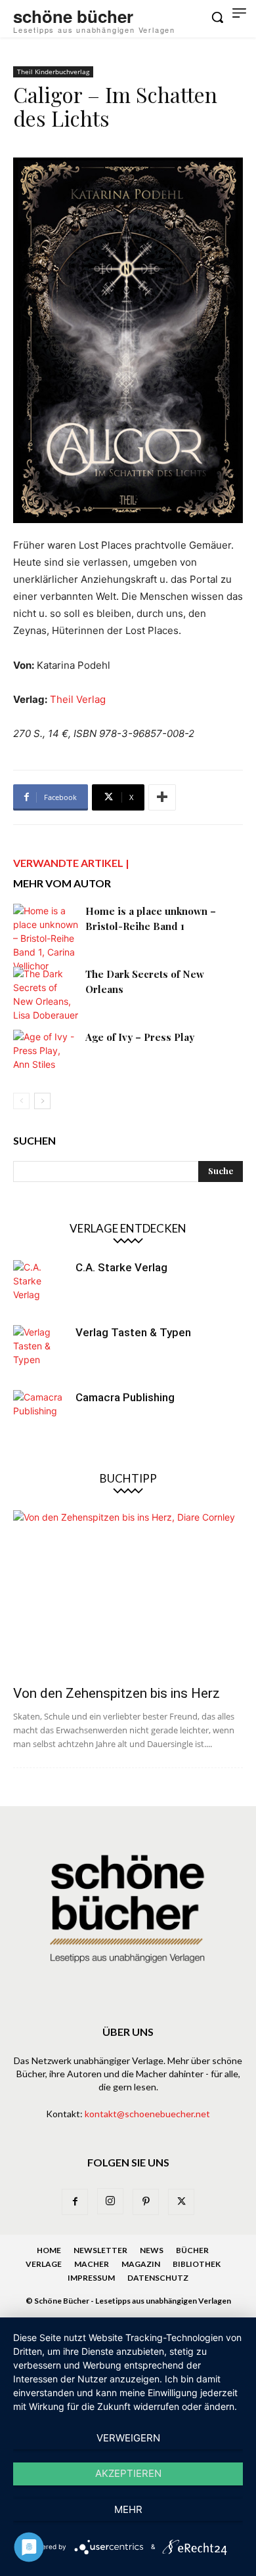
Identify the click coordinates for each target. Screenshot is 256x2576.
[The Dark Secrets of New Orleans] (46, 994)
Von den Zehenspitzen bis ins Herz (117, 1693)
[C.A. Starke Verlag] (39, 1286)
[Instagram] (110, 2201)
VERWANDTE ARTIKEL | (71, 863)
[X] (181, 2202)
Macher (92, 2264)
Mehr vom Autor (62, 883)
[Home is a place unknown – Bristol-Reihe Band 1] (46, 938)
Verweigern (128, 2438)
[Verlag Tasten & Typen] (39, 1351)
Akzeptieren (128, 2473)
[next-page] (42, 1101)
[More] (162, 797)
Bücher (192, 2250)
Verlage (44, 2264)
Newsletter (100, 2250)
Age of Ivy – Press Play (140, 1037)
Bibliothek (197, 2264)
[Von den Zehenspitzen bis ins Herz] (128, 1594)
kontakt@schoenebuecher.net (147, 2114)
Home (49, 2250)
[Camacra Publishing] (39, 1416)
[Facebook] (75, 2202)
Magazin (141, 2264)
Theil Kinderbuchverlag (53, 72)
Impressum (91, 2278)
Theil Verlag (78, 699)
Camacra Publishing (125, 1397)
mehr (128, 2509)
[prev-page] (21, 1101)
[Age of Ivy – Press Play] (46, 1052)
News (152, 2250)
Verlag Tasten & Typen (133, 1332)
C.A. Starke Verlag (121, 1267)
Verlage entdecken (128, 1228)
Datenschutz (158, 2278)
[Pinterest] (146, 2202)
